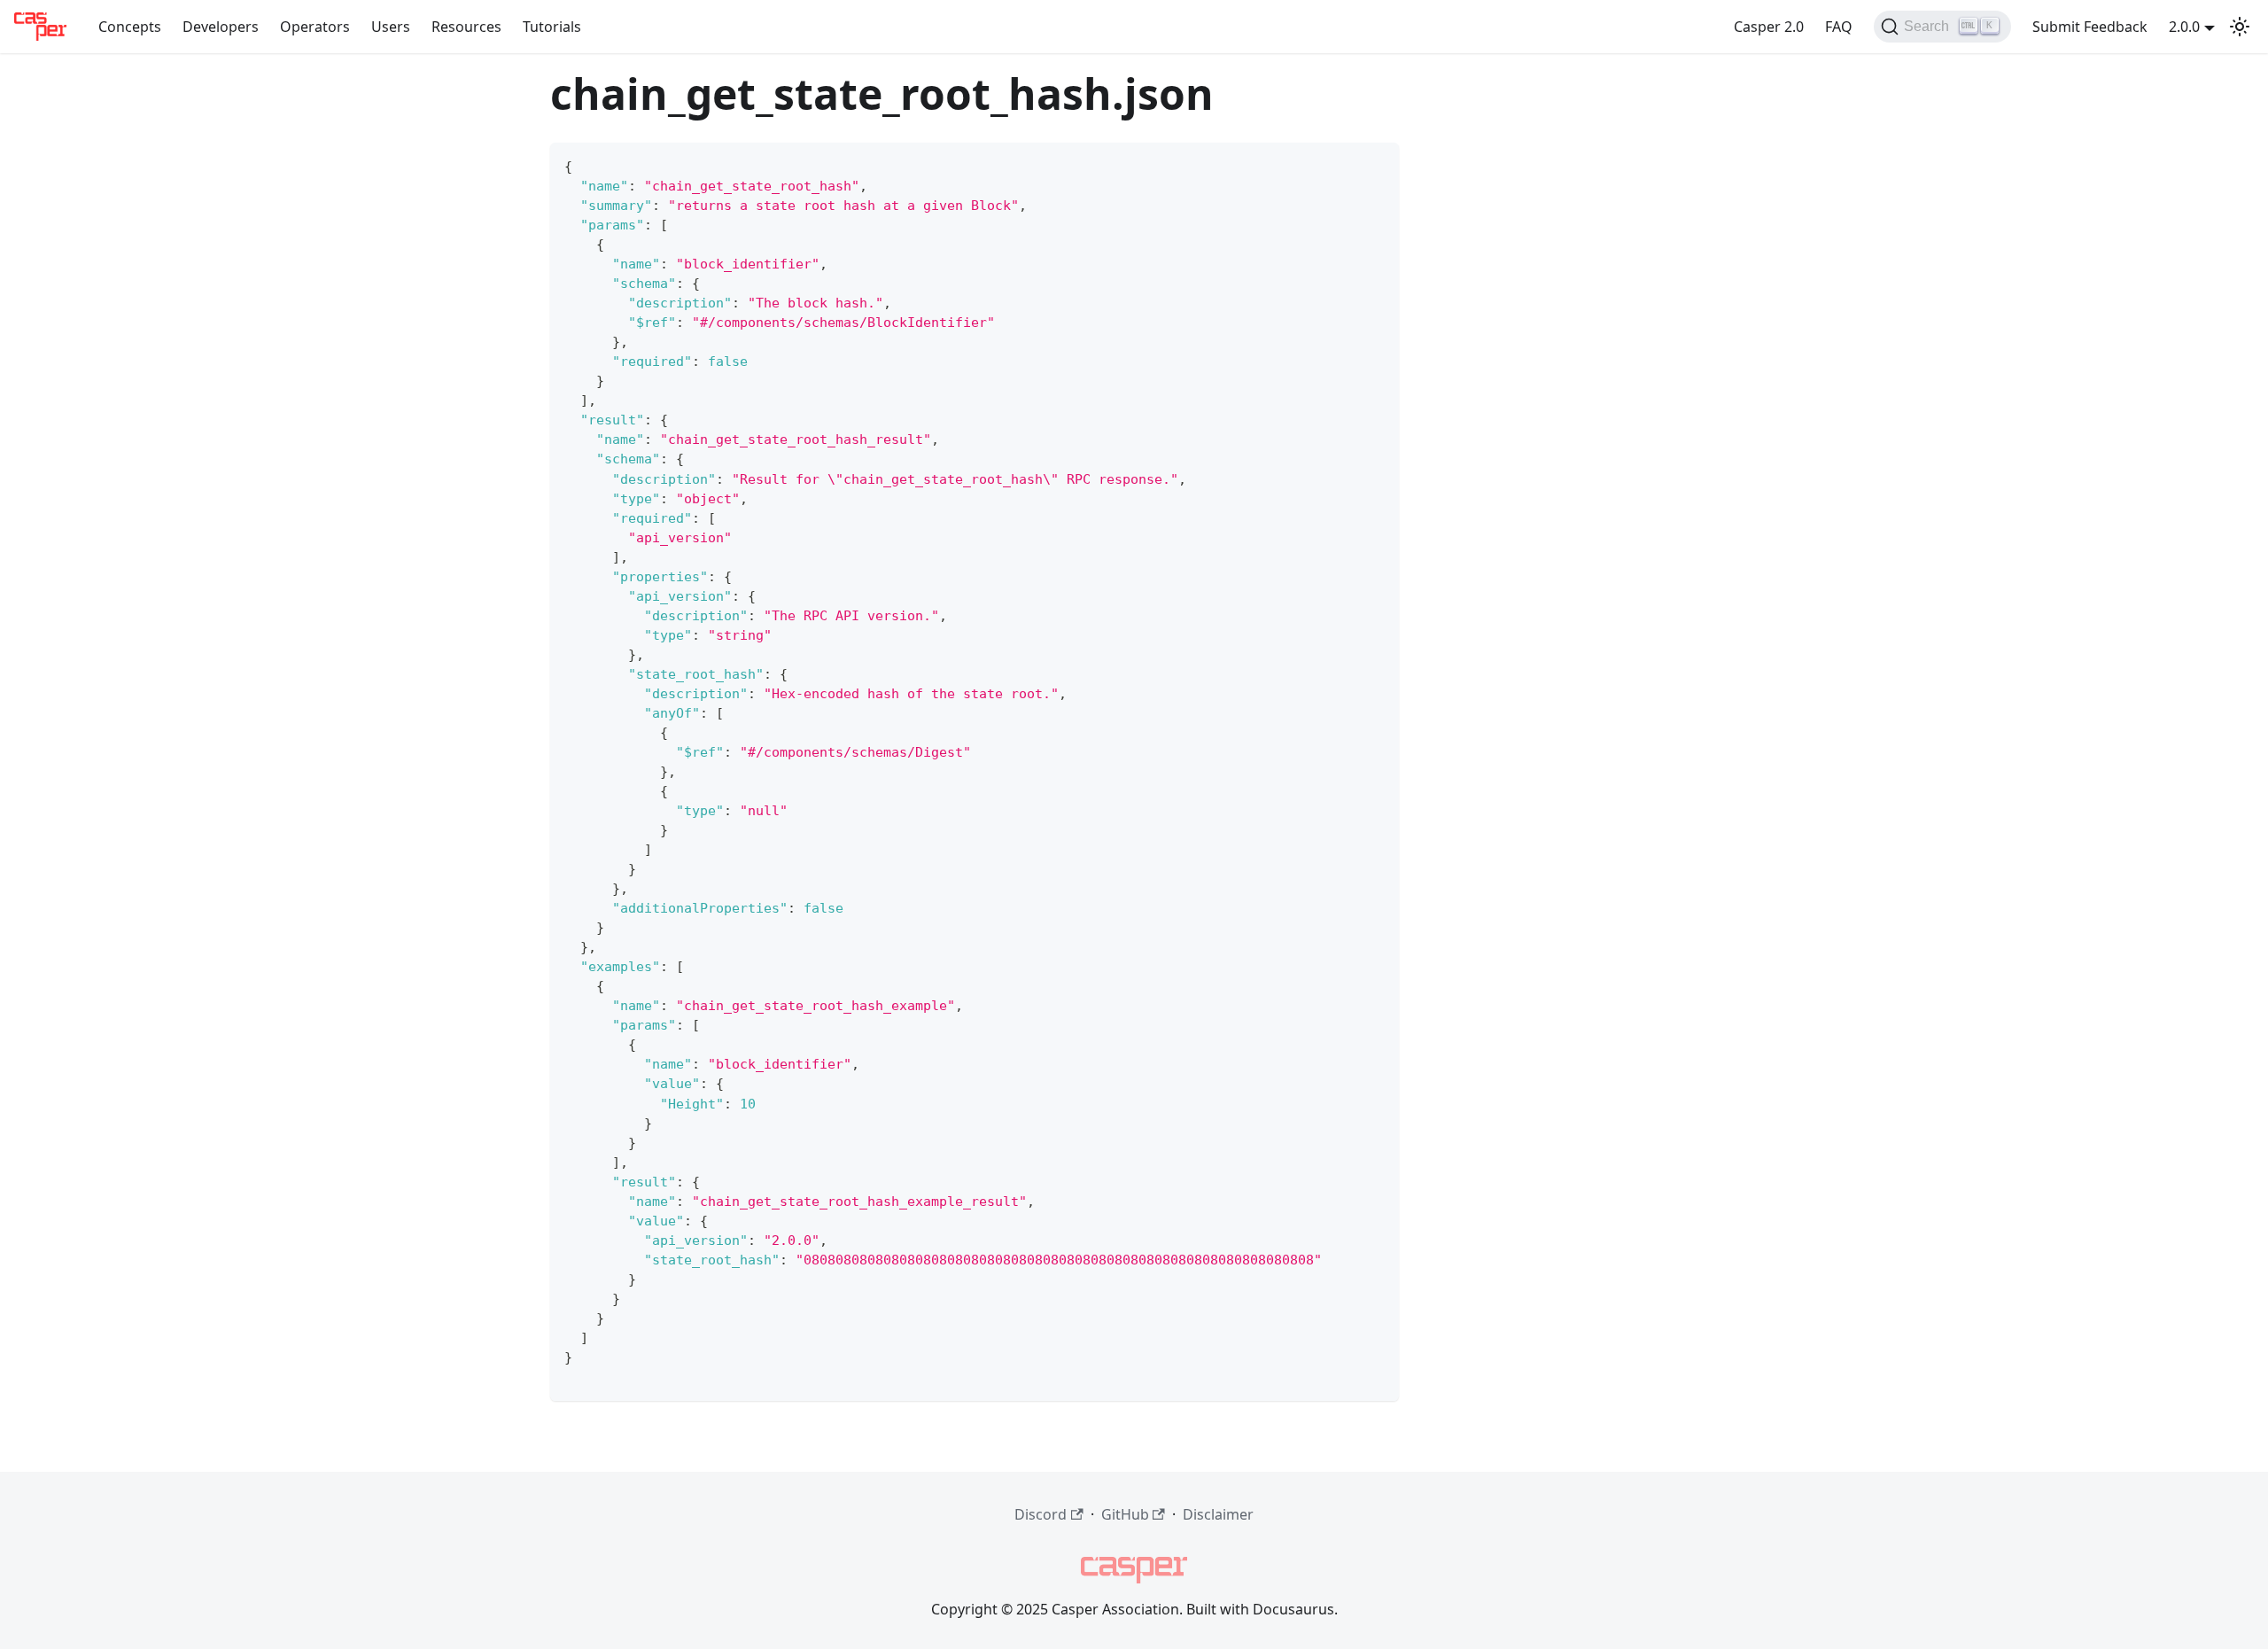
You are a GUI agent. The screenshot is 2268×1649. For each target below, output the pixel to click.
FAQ (1839, 27)
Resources (466, 27)
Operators (315, 27)
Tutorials (552, 27)
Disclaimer (1218, 1514)
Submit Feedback (2090, 27)
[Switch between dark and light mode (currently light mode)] (2240, 27)
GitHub (1125, 1514)
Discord (1041, 1514)
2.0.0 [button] (2184, 27)
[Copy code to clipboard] (1377, 164)
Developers (221, 27)
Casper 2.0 (1769, 27)
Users (391, 27)
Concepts (130, 27)
